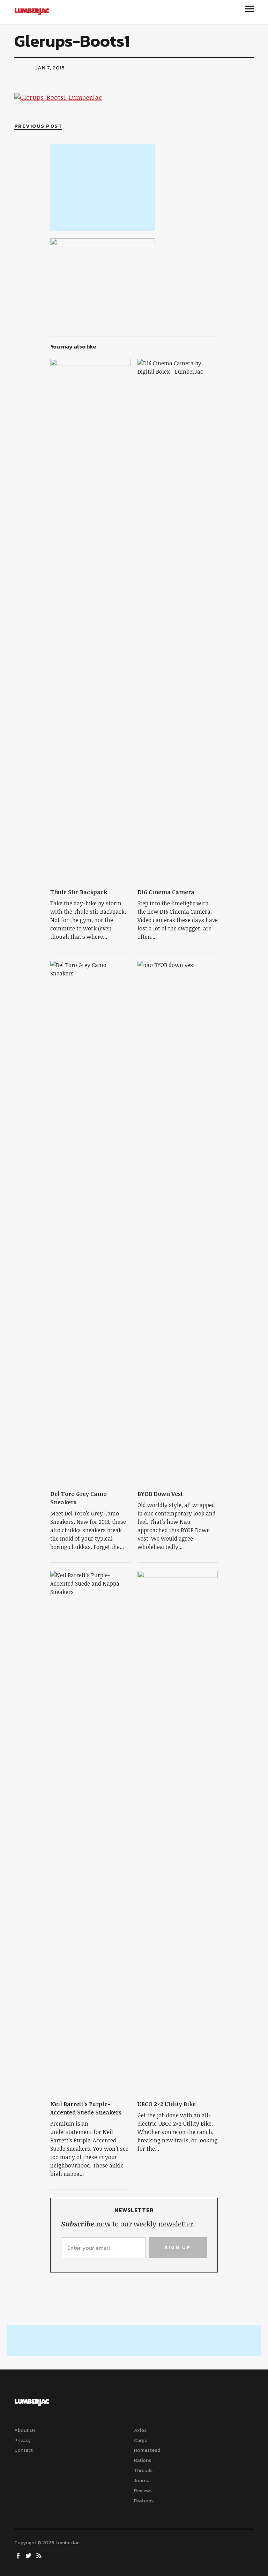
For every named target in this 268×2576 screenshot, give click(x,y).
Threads (143, 2470)
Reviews (143, 2491)
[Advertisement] (103, 187)
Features (144, 2501)
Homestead (147, 2450)
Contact (24, 2450)
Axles (140, 2430)
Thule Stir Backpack (79, 892)
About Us (25, 2430)
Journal (142, 2481)
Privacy (23, 2440)
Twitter (29, 2555)
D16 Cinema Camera (166, 892)
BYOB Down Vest (160, 1494)
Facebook (19, 2555)
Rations (143, 2460)
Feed (40, 2555)
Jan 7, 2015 (50, 68)
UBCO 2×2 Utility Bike (167, 2104)
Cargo (141, 2440)
